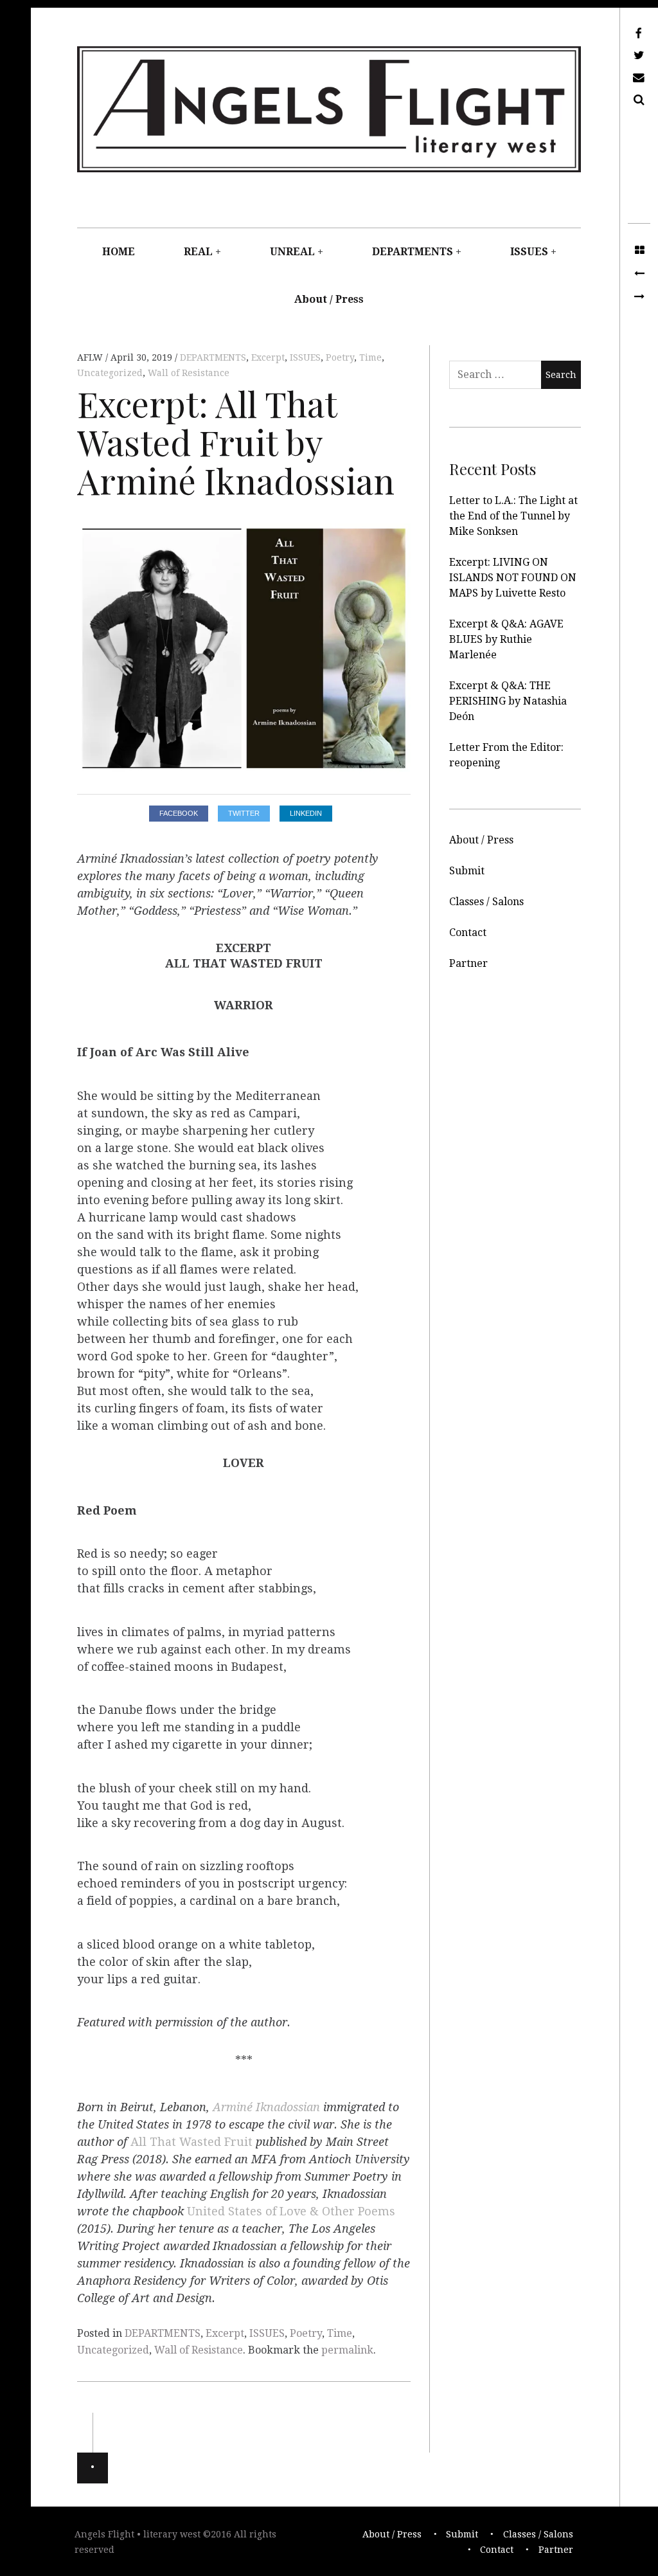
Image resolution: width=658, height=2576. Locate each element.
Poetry (340, 357)
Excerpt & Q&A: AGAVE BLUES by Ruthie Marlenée (506, 639)
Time (370, 357)
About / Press (329, 299)
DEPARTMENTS (413, 252)
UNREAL (292, 252)
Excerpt (268, 357)
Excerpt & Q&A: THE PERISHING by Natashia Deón (508, 701)
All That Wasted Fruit (191, 2142)
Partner (468, 963)
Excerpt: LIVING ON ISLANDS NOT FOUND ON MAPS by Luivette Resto (513, 578)
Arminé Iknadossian (266, 2107)
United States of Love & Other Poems (291, 2211)
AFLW (91, 357)
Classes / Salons (486, 902)
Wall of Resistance (189, 373)
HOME (119, 252)
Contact (468, 932)
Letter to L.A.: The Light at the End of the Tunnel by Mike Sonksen (513, 516)
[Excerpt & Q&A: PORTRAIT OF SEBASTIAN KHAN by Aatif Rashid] (639, 274)
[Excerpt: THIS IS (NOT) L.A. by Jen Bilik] (639, 297)
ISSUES (529, 252)
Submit (467, 871)
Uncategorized (110, 373)
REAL (198, 252)
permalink (347, 2350)
